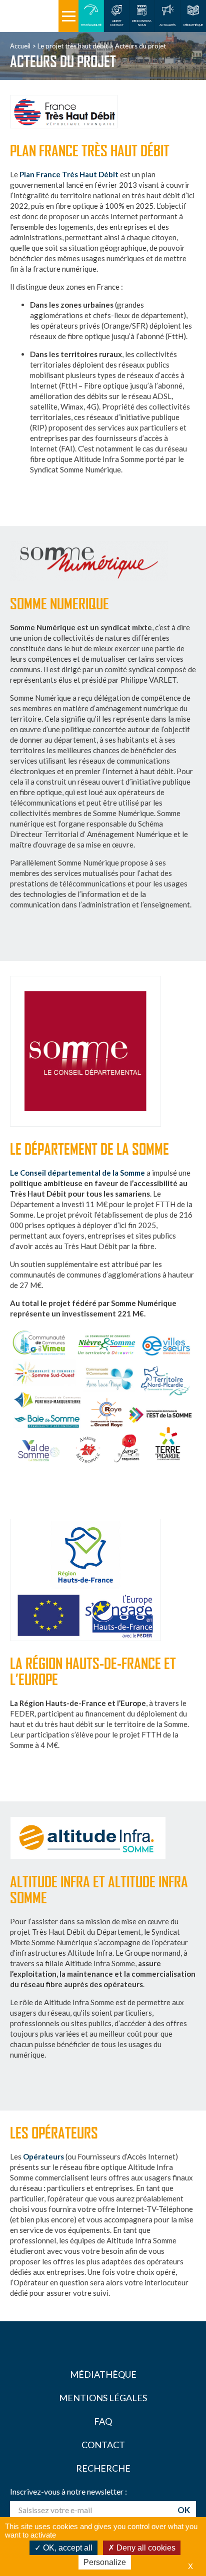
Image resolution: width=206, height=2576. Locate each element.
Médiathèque (103, 2374)
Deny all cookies (145, 2548)
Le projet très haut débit (73, 46)
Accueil (20, 46)
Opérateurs (43, 2156)
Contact (103, 2445)
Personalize (105, 2562)
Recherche (103, 2468)
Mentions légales (103, 2398)
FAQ (103, 2421)
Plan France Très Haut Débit (69, 174)
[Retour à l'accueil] (29, 16)
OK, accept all (67, 2548)
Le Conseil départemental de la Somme (77, 1173)
